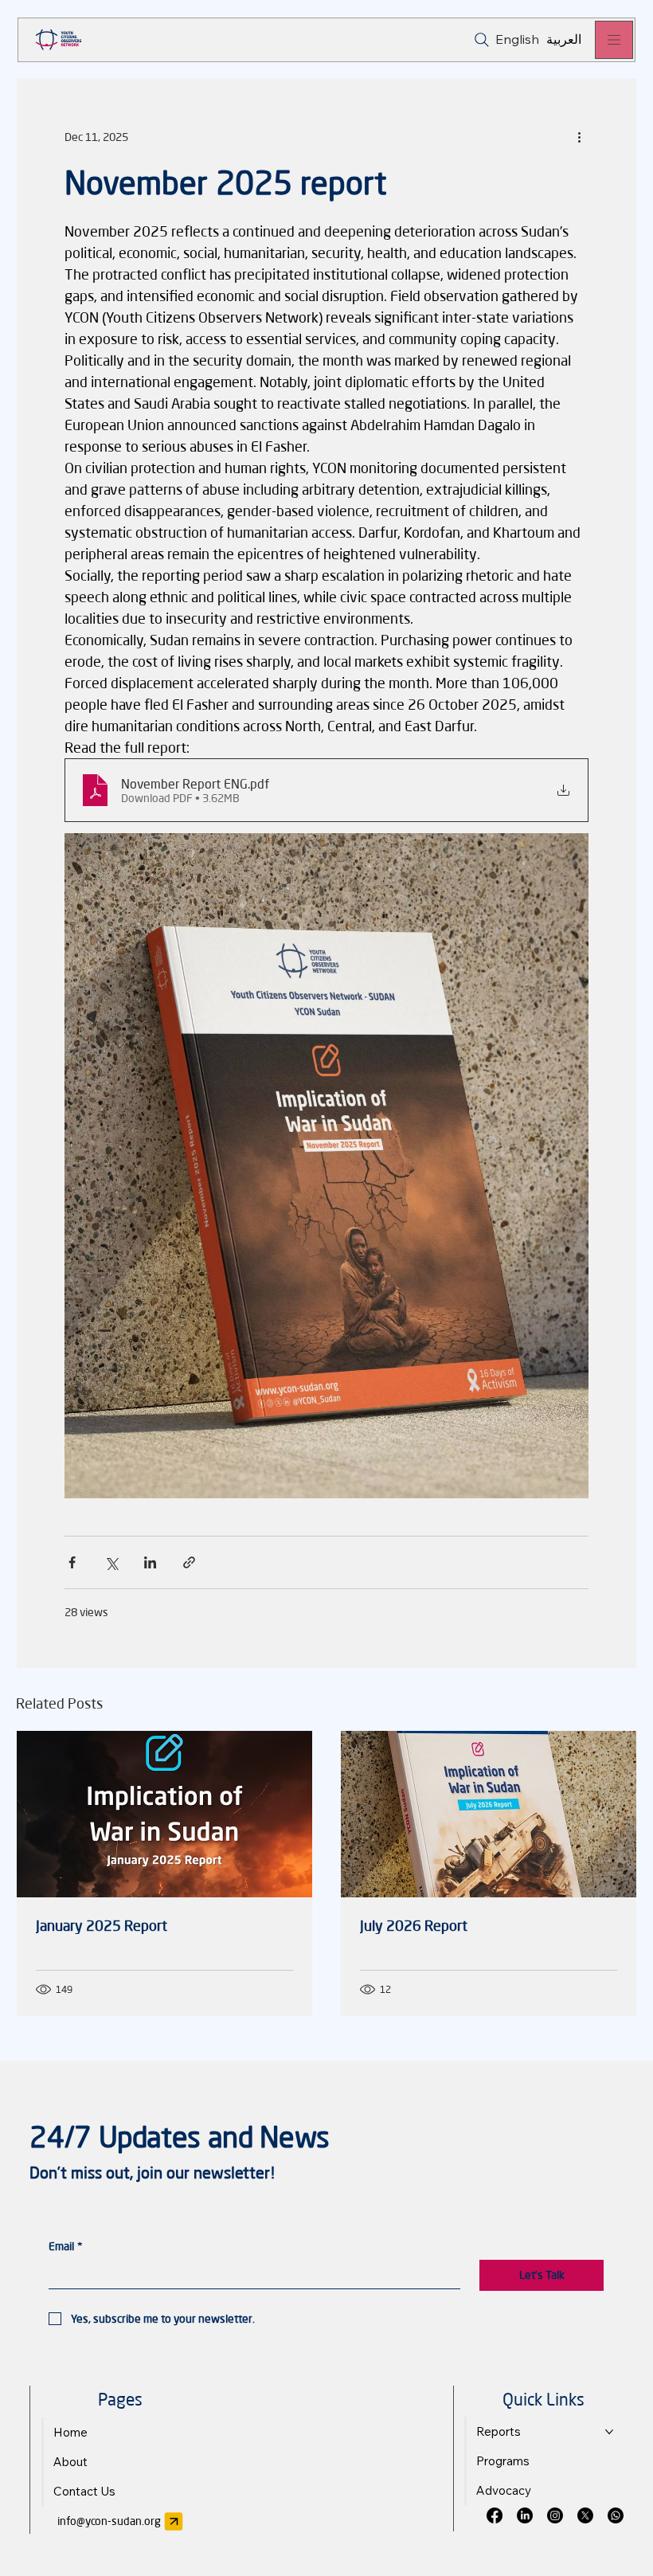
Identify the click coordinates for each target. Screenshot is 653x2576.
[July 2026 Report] (489, 1814)
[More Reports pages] (609, 2432)
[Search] (481, 40)
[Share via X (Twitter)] (111, 1562)
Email (66, 2246)
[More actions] (579, 136)
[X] (585, 2515)
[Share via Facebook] (72, 1562)
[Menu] (614, 40)
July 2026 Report (414, 1925)
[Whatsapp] (616, 2515)
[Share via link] (189, 1562)
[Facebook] (495, 2515)
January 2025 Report (102, 1925)
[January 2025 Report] (164, 1814)
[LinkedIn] (525, 2515)
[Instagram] (555, 2515)
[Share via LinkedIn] (150, 1562)
